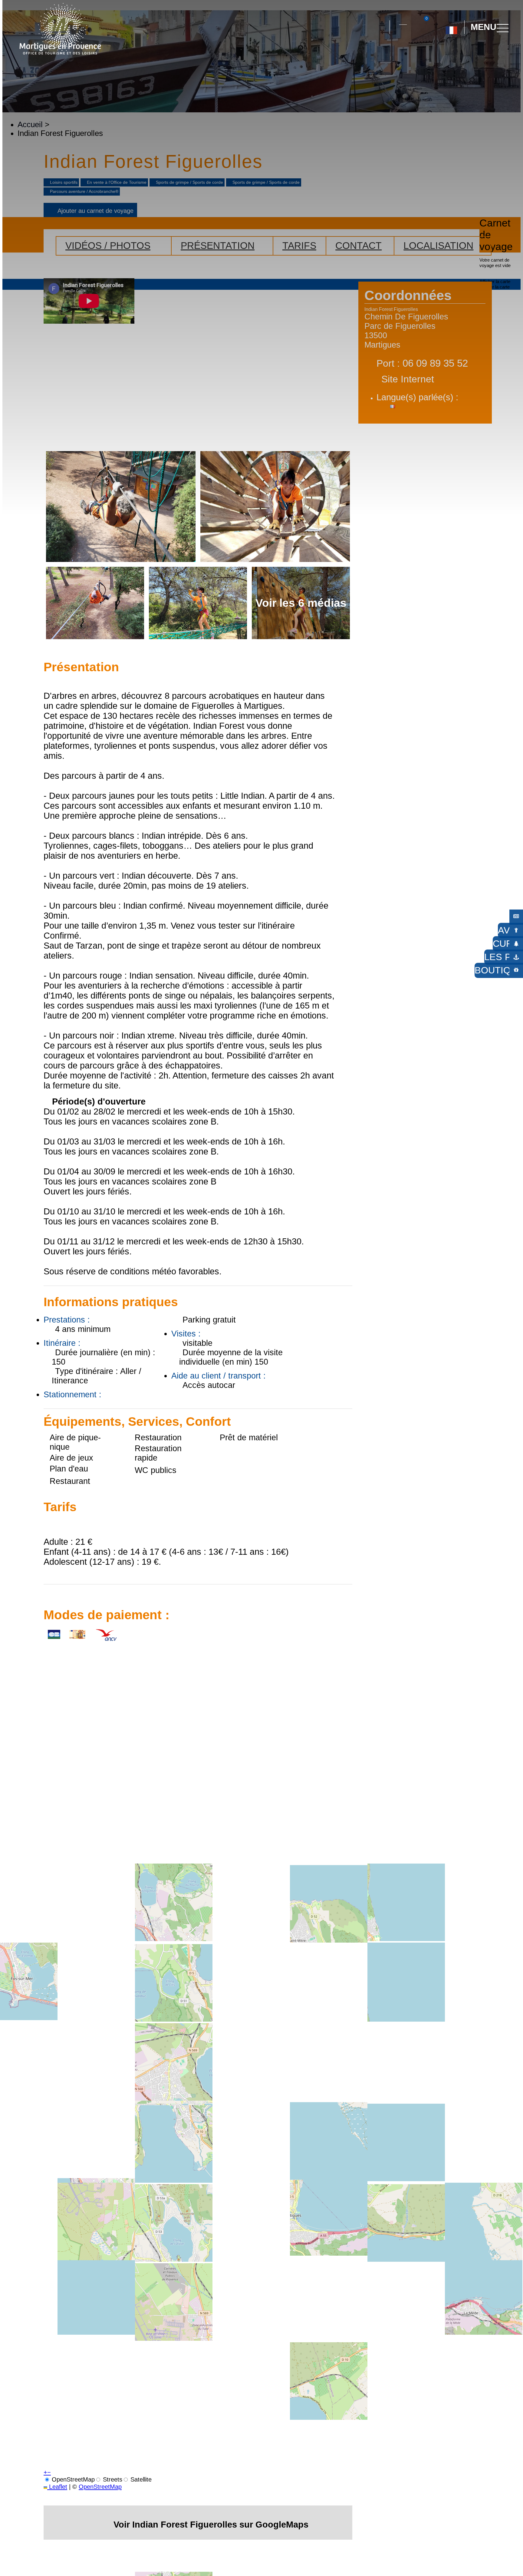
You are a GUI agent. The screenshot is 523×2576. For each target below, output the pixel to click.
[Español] (458, 54)
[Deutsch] (444, 54)
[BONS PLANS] (516, 916)
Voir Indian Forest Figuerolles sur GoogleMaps (211, 2524)
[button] (380, 27)
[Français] (451, 28)
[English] (471, 54)
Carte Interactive (403, 21)
